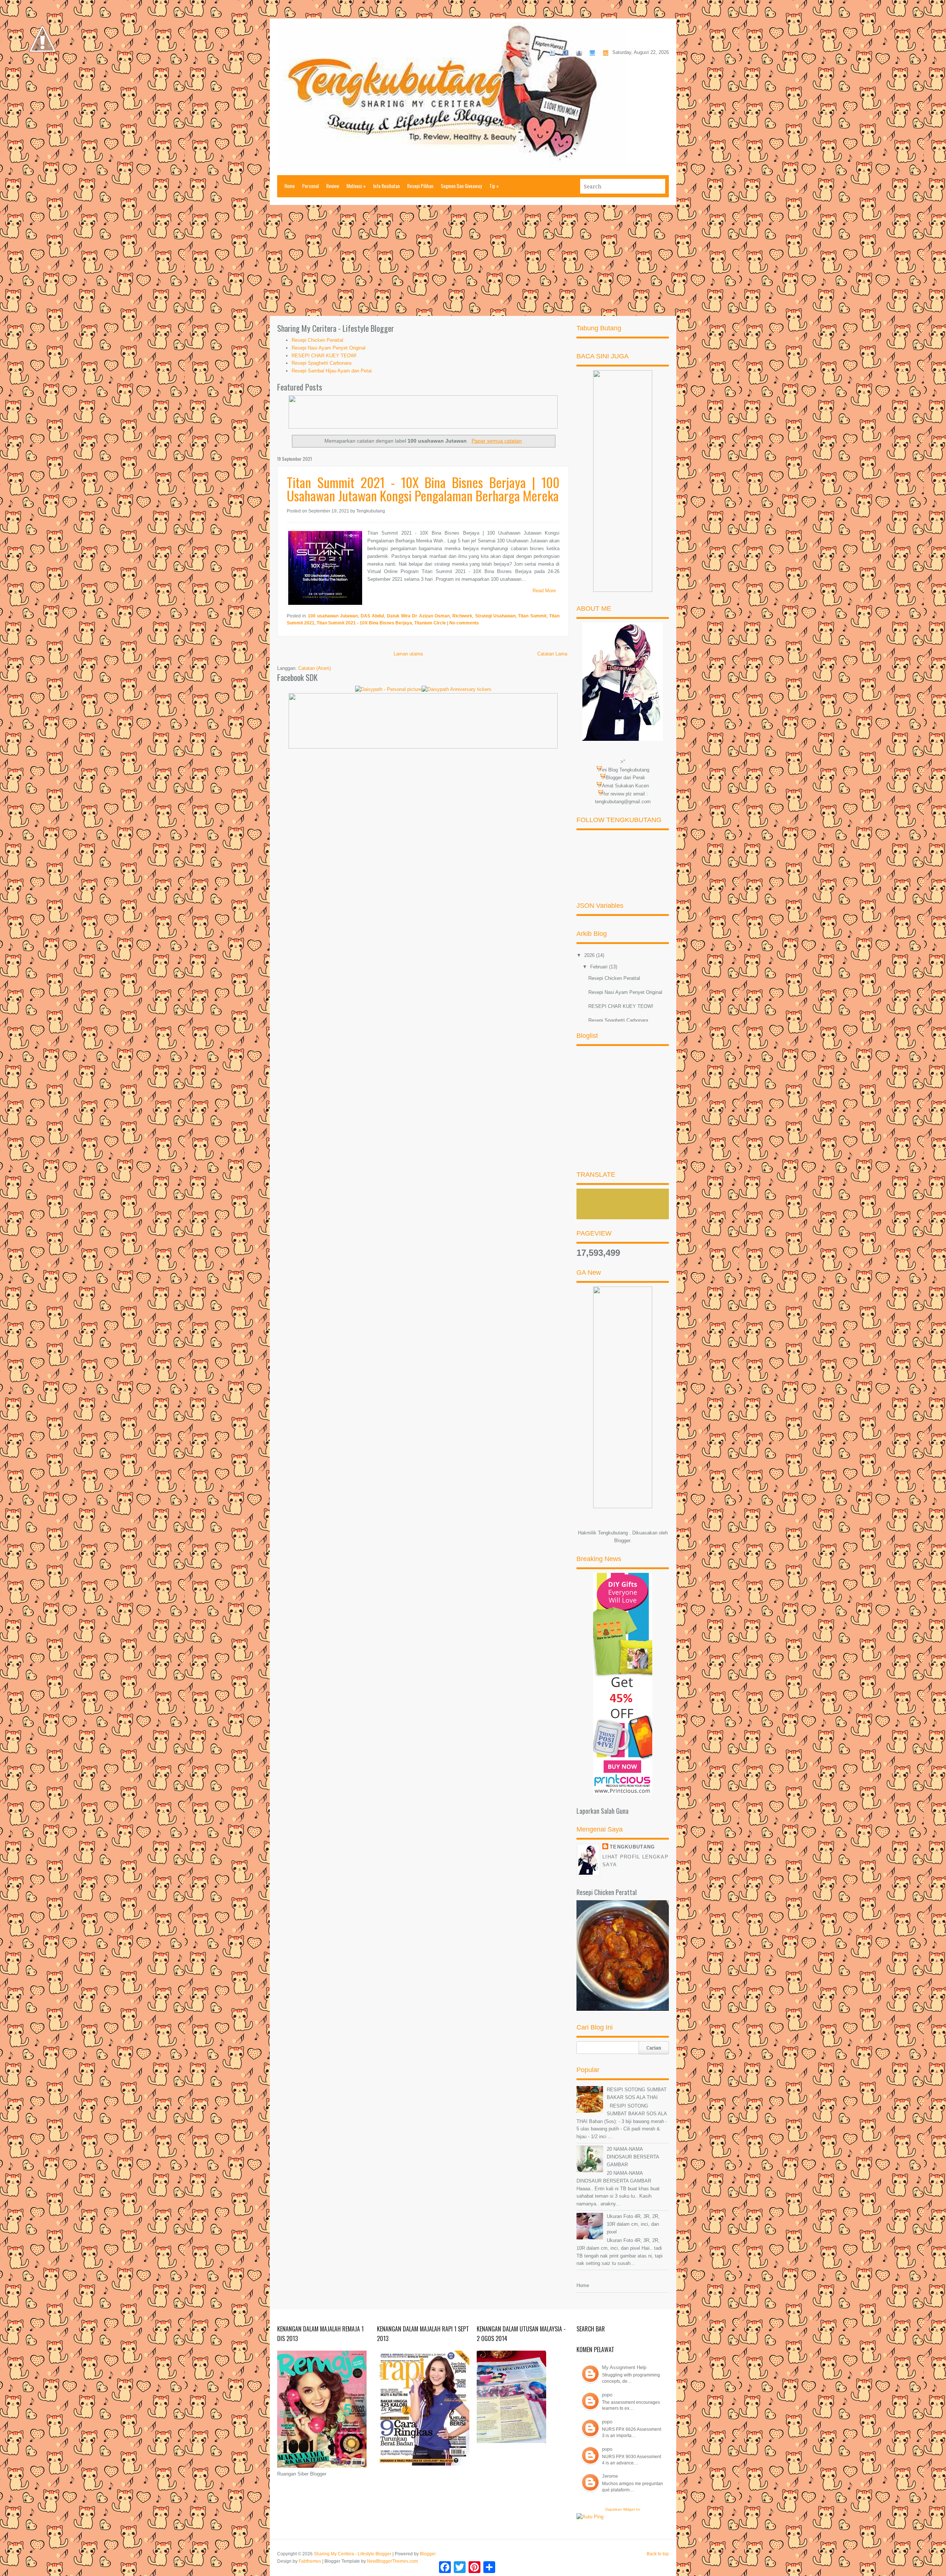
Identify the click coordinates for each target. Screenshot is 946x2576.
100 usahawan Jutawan (333, 616)
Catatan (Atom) (314, 668)
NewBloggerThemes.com (392, 2561)
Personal (311, 186)
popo (607, 2395)
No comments (464, 623)
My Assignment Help (624, 2367)
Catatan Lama (552, 654)
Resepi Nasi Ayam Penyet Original (329, 348)
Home (290, 186)
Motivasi (356, 186)
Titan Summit (532, 616)
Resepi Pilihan (420, 186)
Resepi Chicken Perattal (317, 340)
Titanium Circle (430, 623)
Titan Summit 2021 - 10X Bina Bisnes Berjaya (364, 623)
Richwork (462, 616)
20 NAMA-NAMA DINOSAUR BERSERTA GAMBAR (633, 2157)
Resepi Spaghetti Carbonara (321, 363)
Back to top (658, 2554)
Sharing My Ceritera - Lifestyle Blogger (353, 2554)
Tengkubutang (632, 1847)
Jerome (610, 2476)
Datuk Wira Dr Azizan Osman (418, 616)
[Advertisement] (473, 260)
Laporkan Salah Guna (603, 1811)
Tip (494, 186)
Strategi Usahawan (495, 616)
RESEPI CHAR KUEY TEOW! (324, 356)
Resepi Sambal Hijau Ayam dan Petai (332, 371)
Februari (600, 967)
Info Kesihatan (387, 186)
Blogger (622, 1541)
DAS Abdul (372, 616)
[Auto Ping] (590, 2517)
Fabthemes (310, 2561)
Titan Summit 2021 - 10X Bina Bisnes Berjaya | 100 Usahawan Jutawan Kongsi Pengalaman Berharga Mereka (423, 489)
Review (333, 186)
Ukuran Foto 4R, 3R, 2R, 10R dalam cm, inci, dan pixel (633, 2224)
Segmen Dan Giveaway (461, 186)
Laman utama (408, 654)
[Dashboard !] (42, 74)
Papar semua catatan (497, 441)
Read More (544, 591)
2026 (590, 955)
